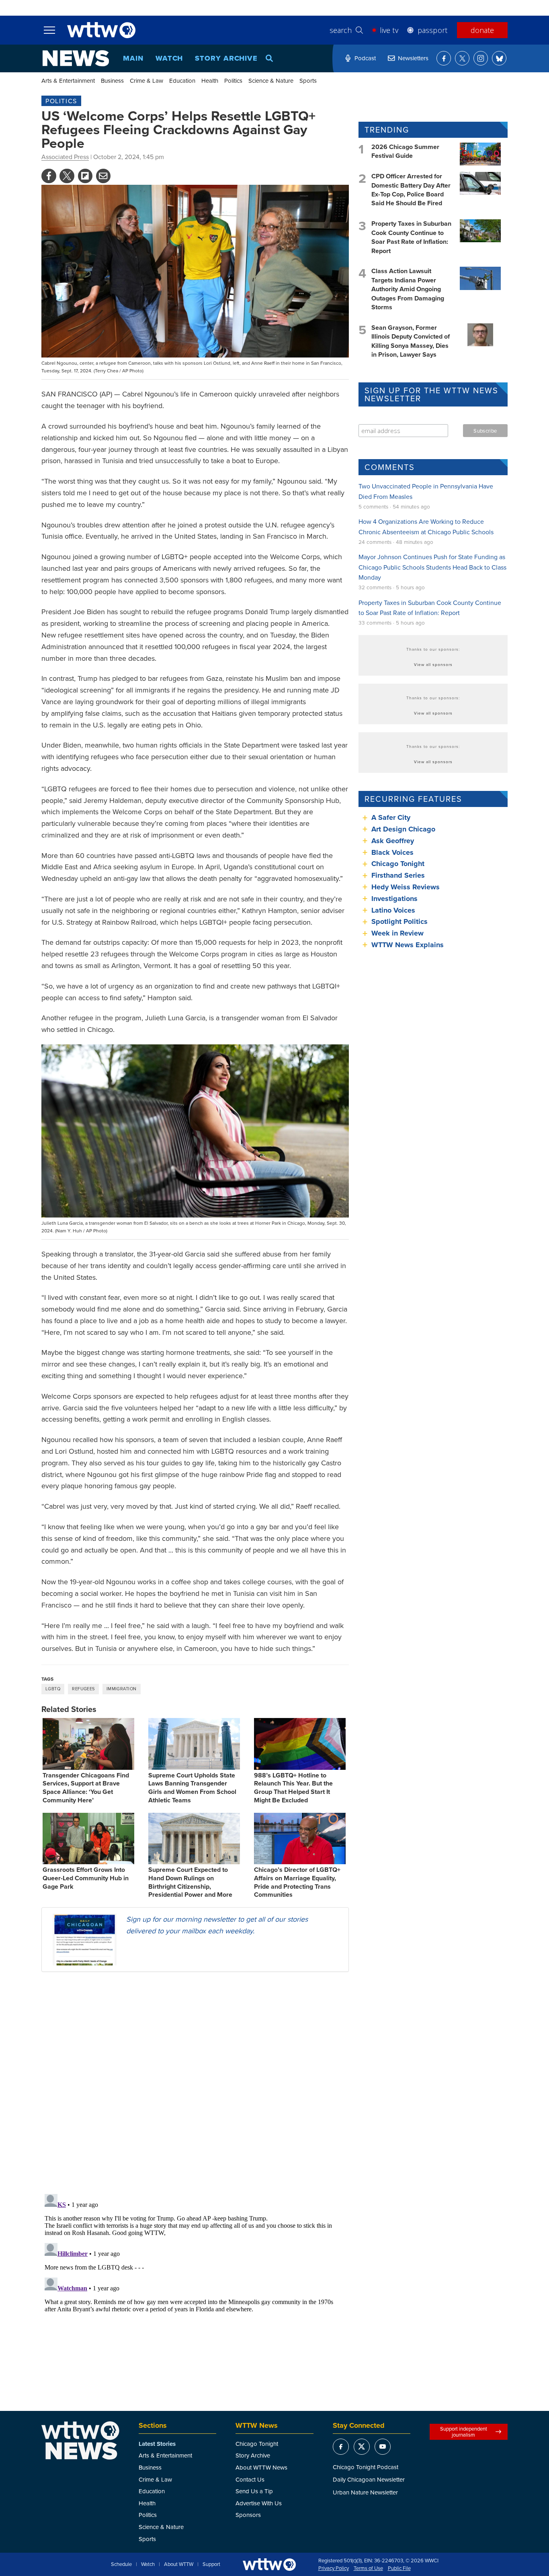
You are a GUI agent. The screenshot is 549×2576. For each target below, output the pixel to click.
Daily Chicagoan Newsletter (369, 2479)
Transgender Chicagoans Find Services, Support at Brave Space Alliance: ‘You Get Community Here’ (86, 1788)
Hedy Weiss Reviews (406, 887)
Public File (399, 2568)
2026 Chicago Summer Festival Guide (405, 151)
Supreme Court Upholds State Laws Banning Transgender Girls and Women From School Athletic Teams (192, 1788)
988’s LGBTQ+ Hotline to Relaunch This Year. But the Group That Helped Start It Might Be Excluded (293, 1788)
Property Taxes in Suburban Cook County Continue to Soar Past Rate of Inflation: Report (411, 237)
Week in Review (397, 933)
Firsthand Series (398, 875)
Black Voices (392, 852)
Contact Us (250, 2479)
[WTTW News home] (76, 58)
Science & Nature (271, 81)
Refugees (83, 1689)
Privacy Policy (334, 2568)
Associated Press (65, 157)
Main (133, 58)
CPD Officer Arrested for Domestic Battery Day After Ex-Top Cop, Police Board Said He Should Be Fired (411, 190)
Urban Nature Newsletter (365, 2492)
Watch (169, 58)
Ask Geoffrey (393, 841)
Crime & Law (146, 81)
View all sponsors (433, 664)
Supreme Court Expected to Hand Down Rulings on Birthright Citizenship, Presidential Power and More (190, 1882)
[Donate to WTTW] (269, 2565)
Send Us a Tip (254, 2491)
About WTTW (179, 2564)
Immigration (122, 1689)
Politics (233, 81)
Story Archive (226, 58)
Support (211, 2564)
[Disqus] (195, 2082)
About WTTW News (261, 2467)
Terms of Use (368, 2568)
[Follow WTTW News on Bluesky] (499, 58)
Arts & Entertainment (68, 81)
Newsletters (413, 58)
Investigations (394, 899)
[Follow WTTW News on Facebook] (444, 58)
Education (182, 81)
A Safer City (391, 817)
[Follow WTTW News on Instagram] (481, 58)
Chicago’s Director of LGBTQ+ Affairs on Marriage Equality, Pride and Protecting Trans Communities (297, 1882)
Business (112, 81)
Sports (308, 81)
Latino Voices (393, 910)
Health (210, 81)
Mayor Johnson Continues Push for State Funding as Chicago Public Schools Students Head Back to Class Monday (432, 567)
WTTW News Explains (409, 945)
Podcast (365, 58)
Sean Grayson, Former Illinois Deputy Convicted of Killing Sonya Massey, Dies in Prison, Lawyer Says (411, 341)
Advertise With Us (259, 2503)
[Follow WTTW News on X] (462, 58)
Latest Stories (157, 2444)
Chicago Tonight (398, 864)
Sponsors (248, 2515)
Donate (482, 30)
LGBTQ (53, 1689)
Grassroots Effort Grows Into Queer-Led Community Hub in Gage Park (86, 1878)
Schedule (121, 2564)
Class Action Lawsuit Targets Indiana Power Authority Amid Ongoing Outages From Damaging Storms (408, 289)
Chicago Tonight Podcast (366, 2467)
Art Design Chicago (403, 829)
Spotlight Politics (399, 921)
